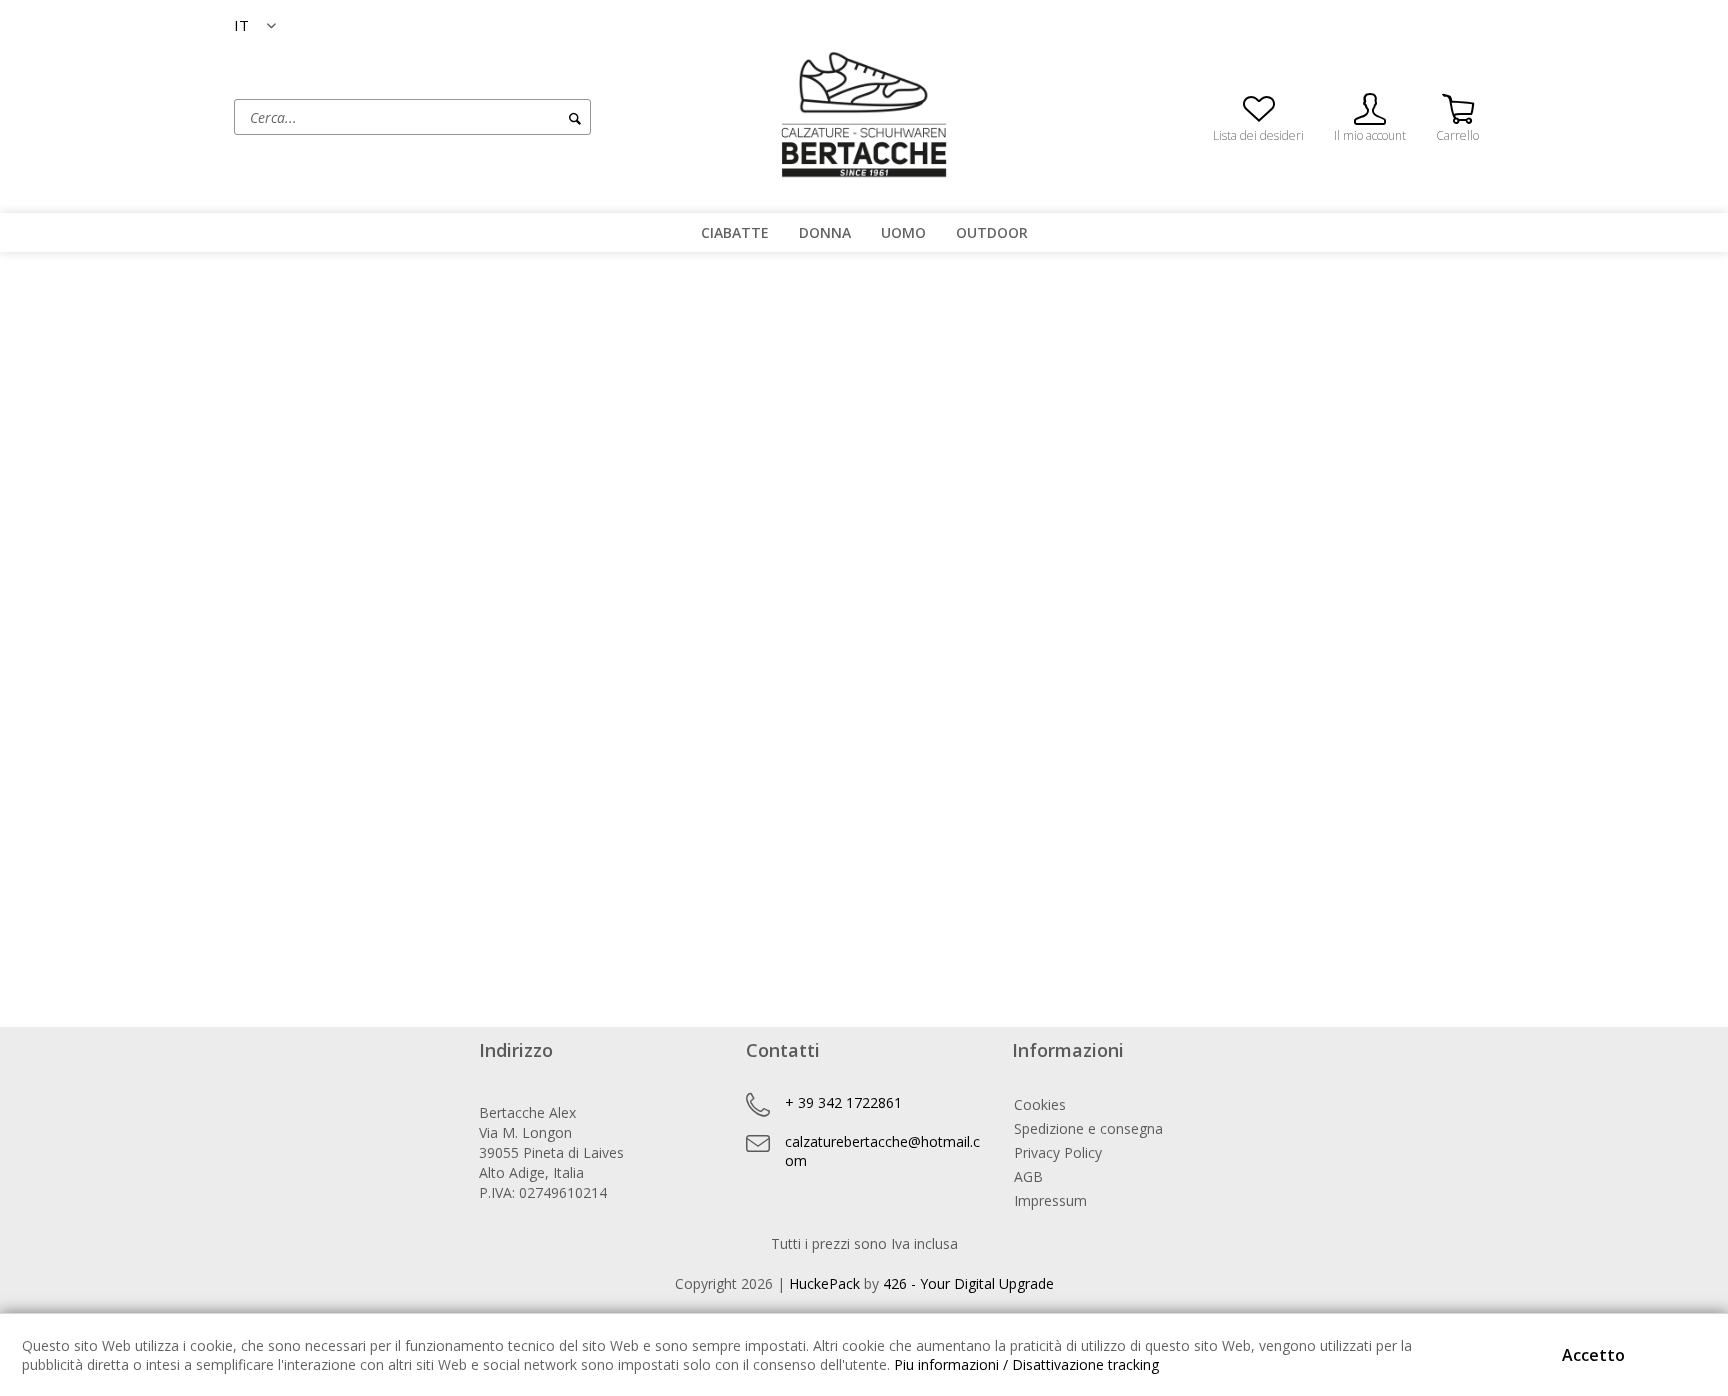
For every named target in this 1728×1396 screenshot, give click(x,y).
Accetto (1593, 1355)
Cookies (1040, 1104)
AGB (1028, 1176)
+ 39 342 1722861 (843, 1102)
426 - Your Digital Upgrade (968, 1283)
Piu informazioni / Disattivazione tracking (1026, 1364)
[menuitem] (489, 117)
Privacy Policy (1058, 1152)
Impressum (1050, 1200)
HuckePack (824, 1283)
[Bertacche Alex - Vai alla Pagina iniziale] (864, 115)
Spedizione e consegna (1088, 1128)
